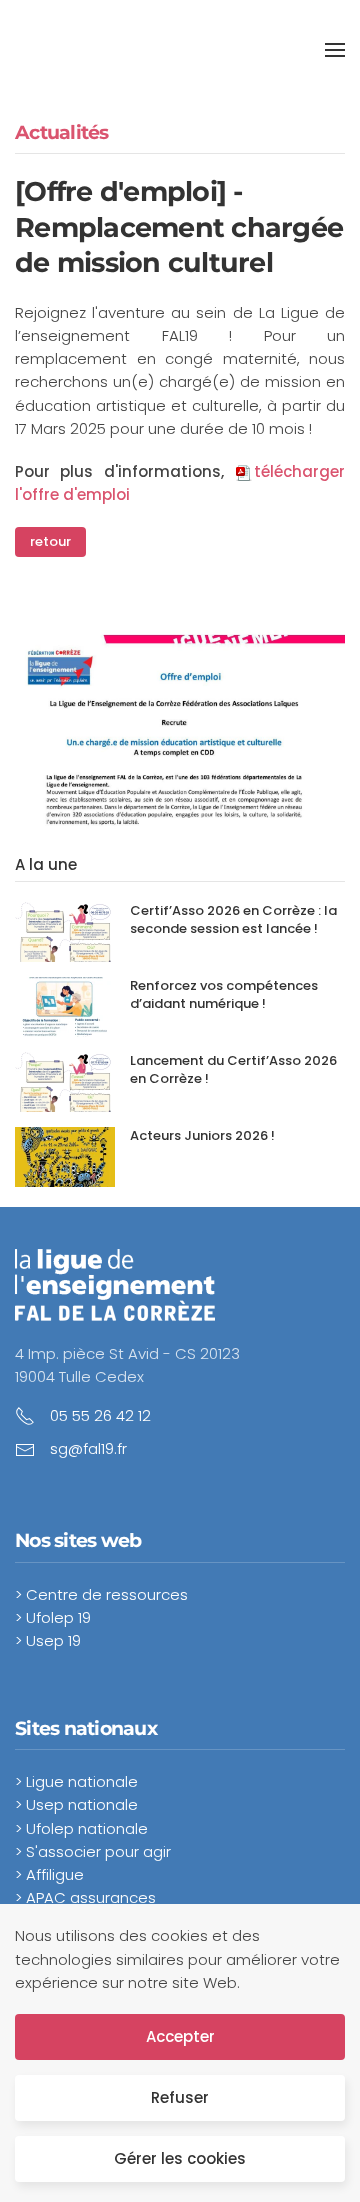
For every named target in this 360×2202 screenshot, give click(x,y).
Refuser (180, 2097)
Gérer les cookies (180, 2158)
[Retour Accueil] (147, 50)
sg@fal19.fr (88, 1448)
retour (50, 541)
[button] (335, 50)
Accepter (180, 2036)
